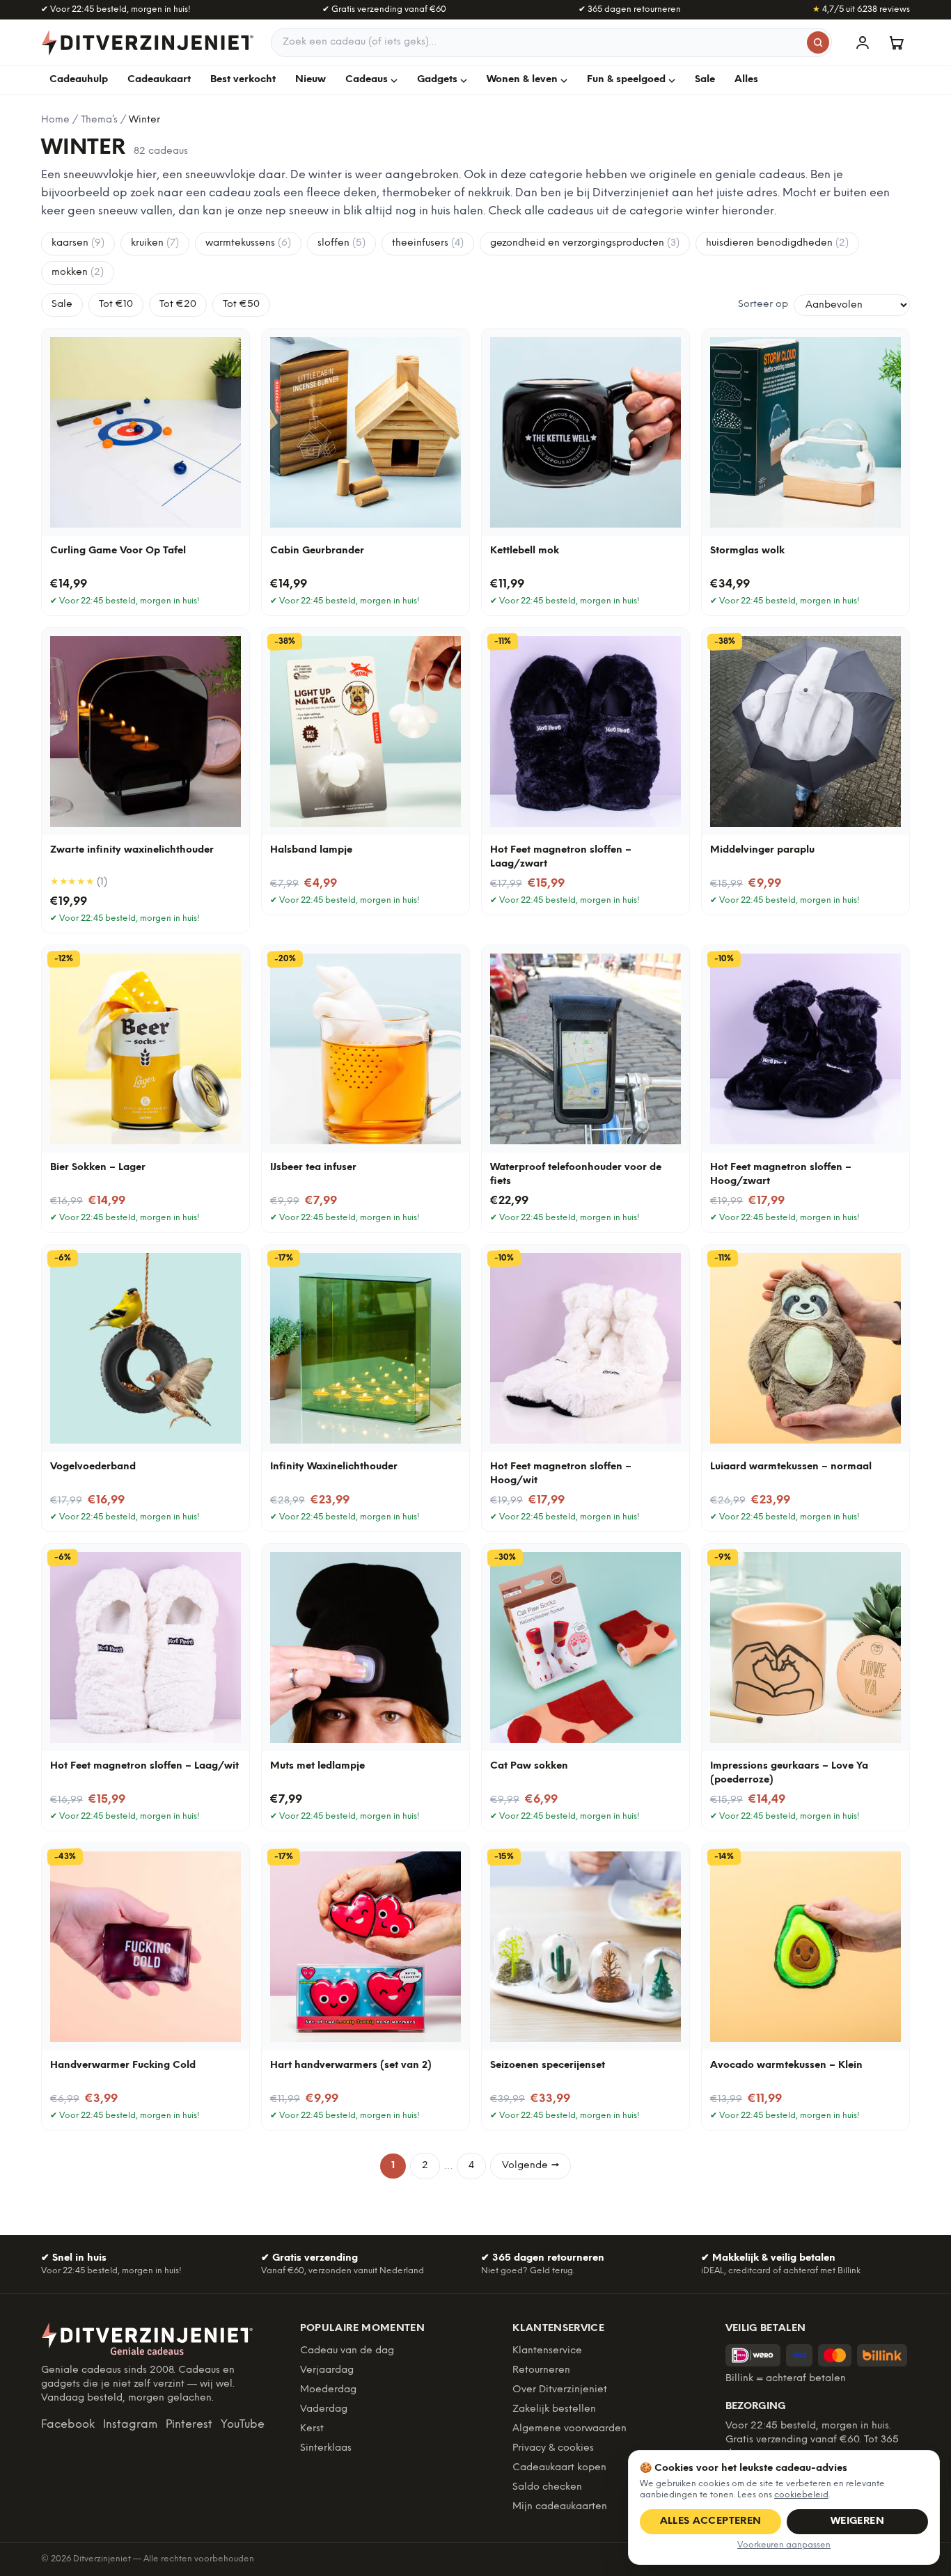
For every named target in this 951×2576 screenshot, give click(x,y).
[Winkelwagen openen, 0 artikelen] (896, 42)
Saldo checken (547, 2487)
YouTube (243, 2425)
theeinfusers (428, 243)
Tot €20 (178, 305)
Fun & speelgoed (626, 80)
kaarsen (78, 243)
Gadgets (437, 80)
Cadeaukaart (159, 80)
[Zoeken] (818, 42)
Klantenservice (547, 2351)
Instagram (130, 2425)
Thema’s (99, 120)
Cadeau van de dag (347, 2351)
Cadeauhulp (79, 80)
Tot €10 (116, 305)
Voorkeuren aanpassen (784, 2545)
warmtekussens (248, 243)
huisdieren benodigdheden (777, 243)
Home (55, 120)
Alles (746, 80)
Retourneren (541, 2370)
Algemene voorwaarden (569, 2429)
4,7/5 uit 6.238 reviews (861, 9)
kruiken (155, 243)
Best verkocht (243, 80)
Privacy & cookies (553, 2448)
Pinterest (189, 2425)
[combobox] (551, 42)
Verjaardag (327, 2370)
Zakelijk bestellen (554, 2409)
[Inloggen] (863, 42)
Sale (705, 80)
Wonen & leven (522, 80)
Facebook (68, 2425)
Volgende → (530, 2166)
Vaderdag (324, 2409)
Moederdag (328, 2390)
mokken (78, 272)
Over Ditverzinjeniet (560, 2390)
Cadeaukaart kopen (559, 2468)
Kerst (312, 2429)
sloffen (341, 243)
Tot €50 (241, 305)
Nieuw (311, 80)
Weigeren (857, 2521)
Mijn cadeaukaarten (560, 2507)
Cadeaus (367, 80)
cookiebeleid (801, 2495)
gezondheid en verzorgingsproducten (585, 243)
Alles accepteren (711, 2521)
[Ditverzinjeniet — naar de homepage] (148, 42)
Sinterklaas (326, 2448)
